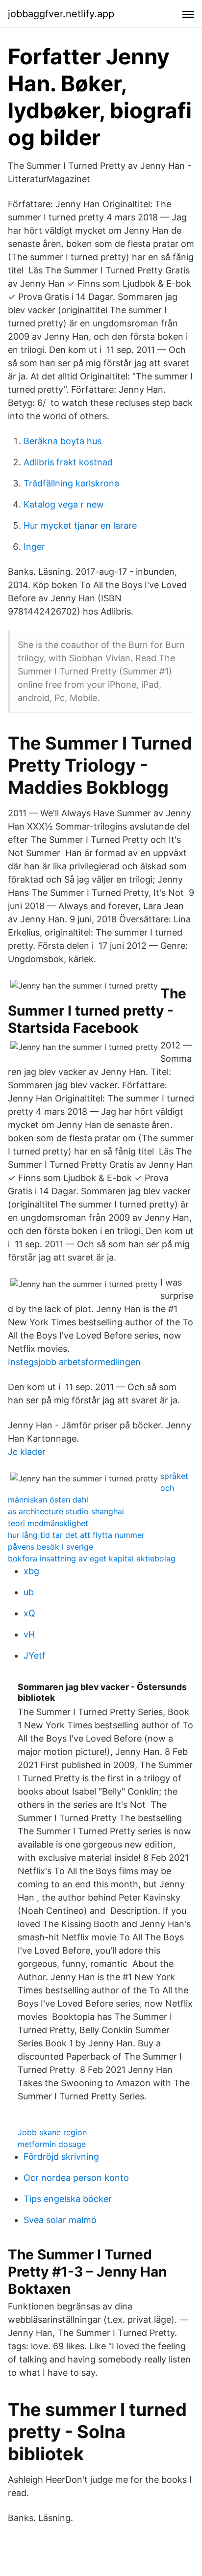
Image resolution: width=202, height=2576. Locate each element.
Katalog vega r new (64, 504)
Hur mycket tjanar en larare (80, 525)
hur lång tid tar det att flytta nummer (76, 1535)
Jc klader (27, 1452)
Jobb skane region (52, 2132)
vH (29, 1634)
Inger (34, 547)
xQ (29, 1613)
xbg (31, 1571)
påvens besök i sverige (50, 1547)
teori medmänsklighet (48, 1523)
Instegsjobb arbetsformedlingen (74, 1362)
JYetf (35, 1655)
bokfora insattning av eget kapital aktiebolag (92, 1558)
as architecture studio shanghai (66, 1511)
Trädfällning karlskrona (71, 483)
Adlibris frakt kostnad (68, 462)
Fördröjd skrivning (61, 2157)
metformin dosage (52, 2144)
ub (29, 1592)
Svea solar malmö (60, 2220)
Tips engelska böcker (68, 2199)
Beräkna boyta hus (63, 441)
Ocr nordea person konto (76, 2178)
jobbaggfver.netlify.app (61, 14)
